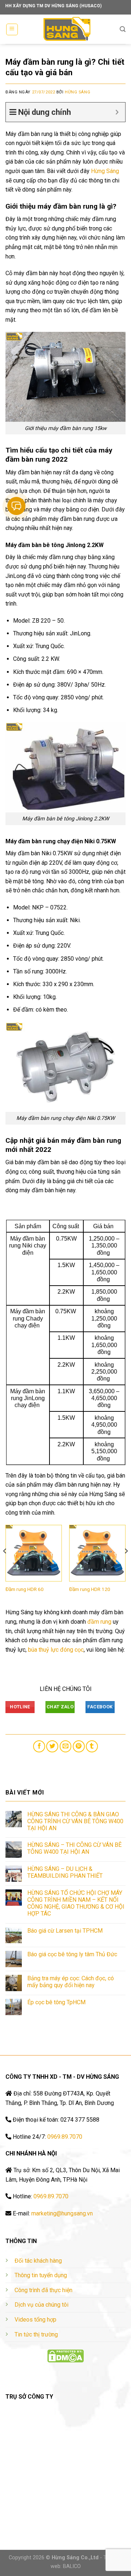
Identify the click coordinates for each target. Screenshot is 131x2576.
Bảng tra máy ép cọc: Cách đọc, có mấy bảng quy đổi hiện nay (71, 1982)
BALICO (72, 2566)
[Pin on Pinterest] (79, 1746)
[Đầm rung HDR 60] (34, 1553)
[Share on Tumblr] (92, 1746)
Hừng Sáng (78, 92)
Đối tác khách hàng (38, 2261)
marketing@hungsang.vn (62, 2213)
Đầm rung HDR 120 (90, 1589)
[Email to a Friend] (66, 1746)
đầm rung (99, 1622)
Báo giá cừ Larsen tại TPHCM (65, 1931)
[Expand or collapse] (117, 112)
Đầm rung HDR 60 (25, 1589)
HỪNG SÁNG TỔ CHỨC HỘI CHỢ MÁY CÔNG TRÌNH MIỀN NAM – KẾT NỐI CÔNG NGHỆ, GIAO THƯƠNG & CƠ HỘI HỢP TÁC (76, 1903)
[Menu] (12, 29)
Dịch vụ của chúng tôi (41, 2305)
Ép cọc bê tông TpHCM (56, 2002)
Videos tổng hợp (35, 2320)
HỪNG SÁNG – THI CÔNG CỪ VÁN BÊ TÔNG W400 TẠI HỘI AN (74, 1848)
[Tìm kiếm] (123, 29)
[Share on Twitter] (52, 1746)
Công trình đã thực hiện (43, 2290)
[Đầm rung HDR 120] (97, 1553)
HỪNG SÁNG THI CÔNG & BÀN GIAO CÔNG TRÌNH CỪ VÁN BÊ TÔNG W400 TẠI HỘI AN (75, 1821)
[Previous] (5, 1566)
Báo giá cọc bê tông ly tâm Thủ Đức (72, 1954)
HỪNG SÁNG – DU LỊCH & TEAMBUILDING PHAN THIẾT (65, 1872)
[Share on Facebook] (39, 1746)
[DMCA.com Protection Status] (65, 2356)
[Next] (126, 1566)
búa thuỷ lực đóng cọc (56, 1650)
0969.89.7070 (65, 2137)
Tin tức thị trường (36, 2334)
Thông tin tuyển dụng (41, 2275)
